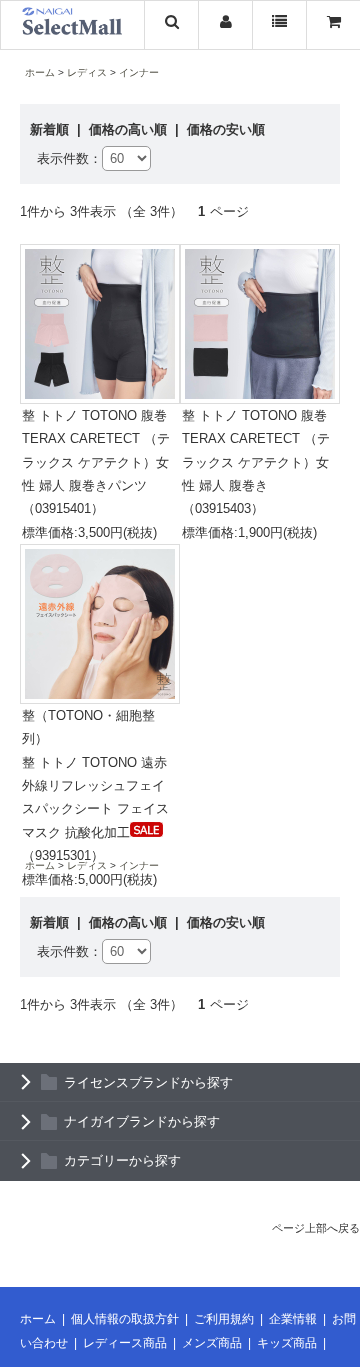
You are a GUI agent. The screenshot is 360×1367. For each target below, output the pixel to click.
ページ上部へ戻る (316, 1228)
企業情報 (293, 1319)
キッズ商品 (287, 1343)
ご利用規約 (224, 1319)
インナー (139, 72)
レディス (87, 72)
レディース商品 (125, 1343)
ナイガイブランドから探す (142, 1121)
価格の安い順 (226, 129)
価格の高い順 (130, 129)
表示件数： (69, 158)
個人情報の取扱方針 (125, 1319)
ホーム (40, 72)
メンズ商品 (212, 1343)
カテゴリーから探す (122, 1160)
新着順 (51, 129)
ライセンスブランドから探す (148, 1082)
